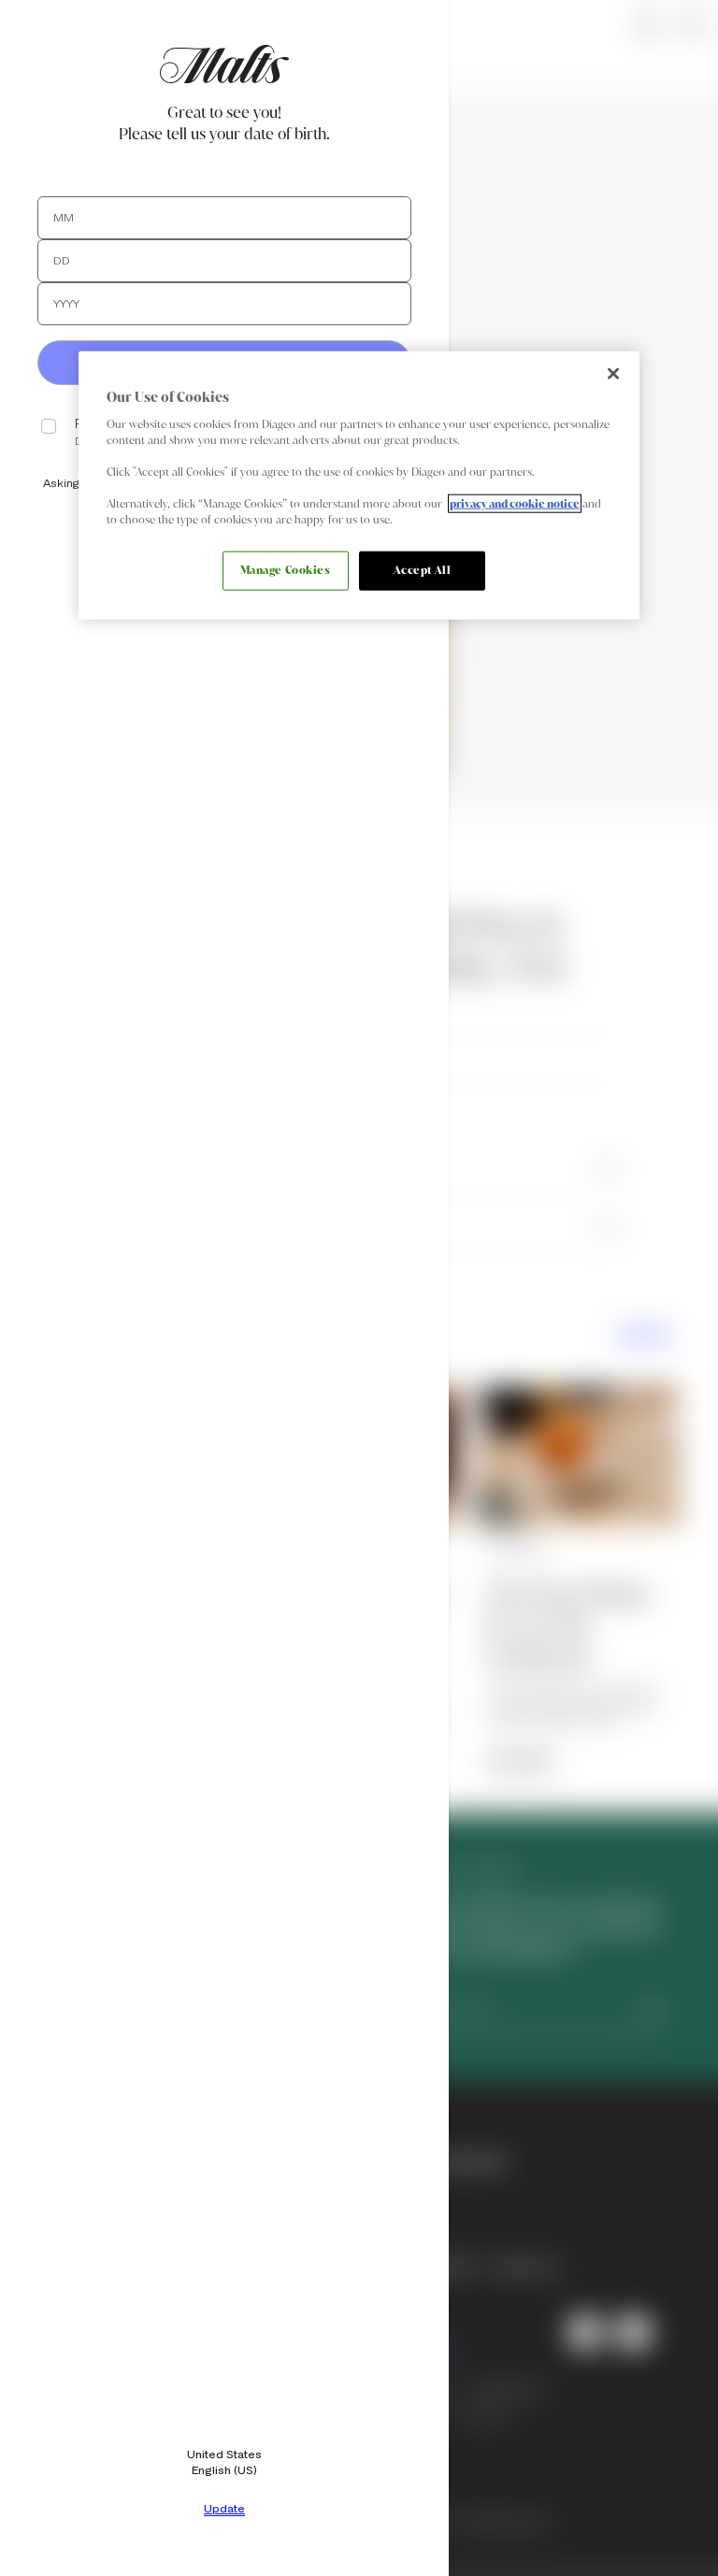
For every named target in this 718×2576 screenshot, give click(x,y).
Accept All (423, 570)
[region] (359, 486)
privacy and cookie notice (515, 504)
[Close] (613, 374)
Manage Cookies (286, 570)
